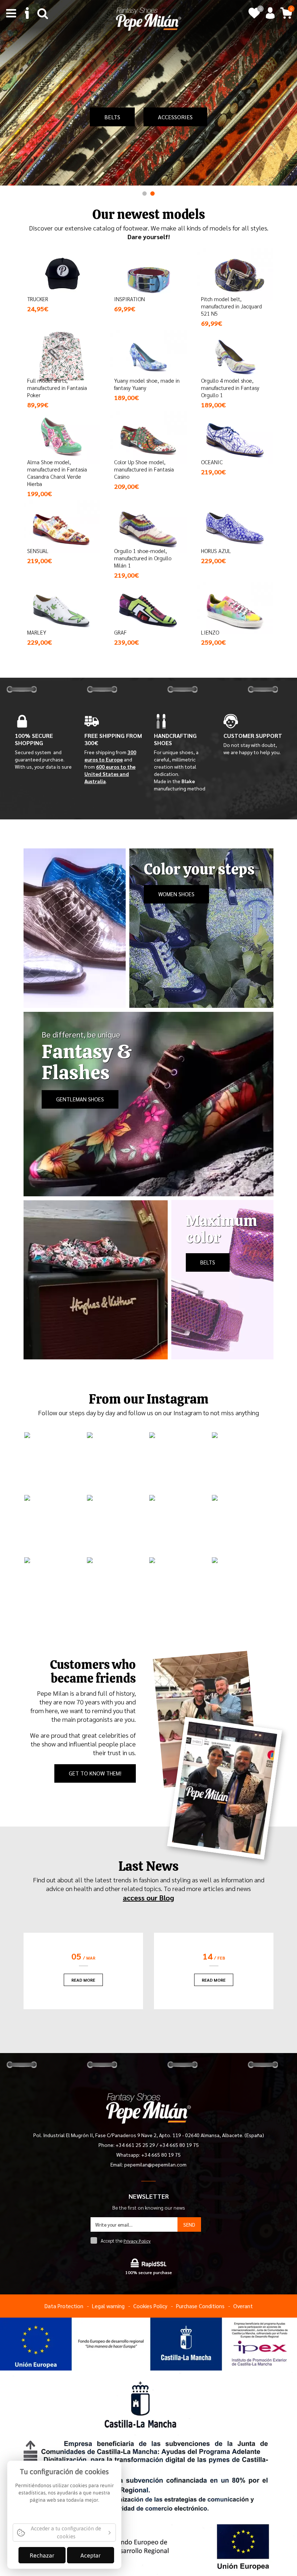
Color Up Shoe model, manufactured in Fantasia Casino (144, 469)
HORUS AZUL (216, 551)
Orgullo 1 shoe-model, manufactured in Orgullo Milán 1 (143, 558)
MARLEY (37, 632)
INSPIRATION (129, 299)
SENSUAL (38, 551)
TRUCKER (38, 299)
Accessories (175, 117)
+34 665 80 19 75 (179, 2145)
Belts (112, 117)
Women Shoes (176, 894)
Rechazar (42, 2555)
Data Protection (64, 2306)
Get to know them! (95, 1773)
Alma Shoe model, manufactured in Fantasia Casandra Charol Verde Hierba (57, 473)
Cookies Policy (150, 2306)
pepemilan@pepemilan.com (155, 2164)
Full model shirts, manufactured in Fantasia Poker (57, 388)
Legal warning (108, 2306)
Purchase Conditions (200, 2306)
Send (189, 2224)
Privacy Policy (137, 2241)
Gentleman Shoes (80, 1099)
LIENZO (210, 632)
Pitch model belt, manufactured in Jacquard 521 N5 (231, 306)
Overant (243, 2306)
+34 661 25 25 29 (136, 2145)
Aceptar (91, 2555)
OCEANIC (212, 462)
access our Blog (148, 1898)
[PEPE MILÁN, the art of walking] (148, 18)
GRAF (120, 632)
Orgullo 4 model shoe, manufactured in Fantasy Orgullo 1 (230, 388)
